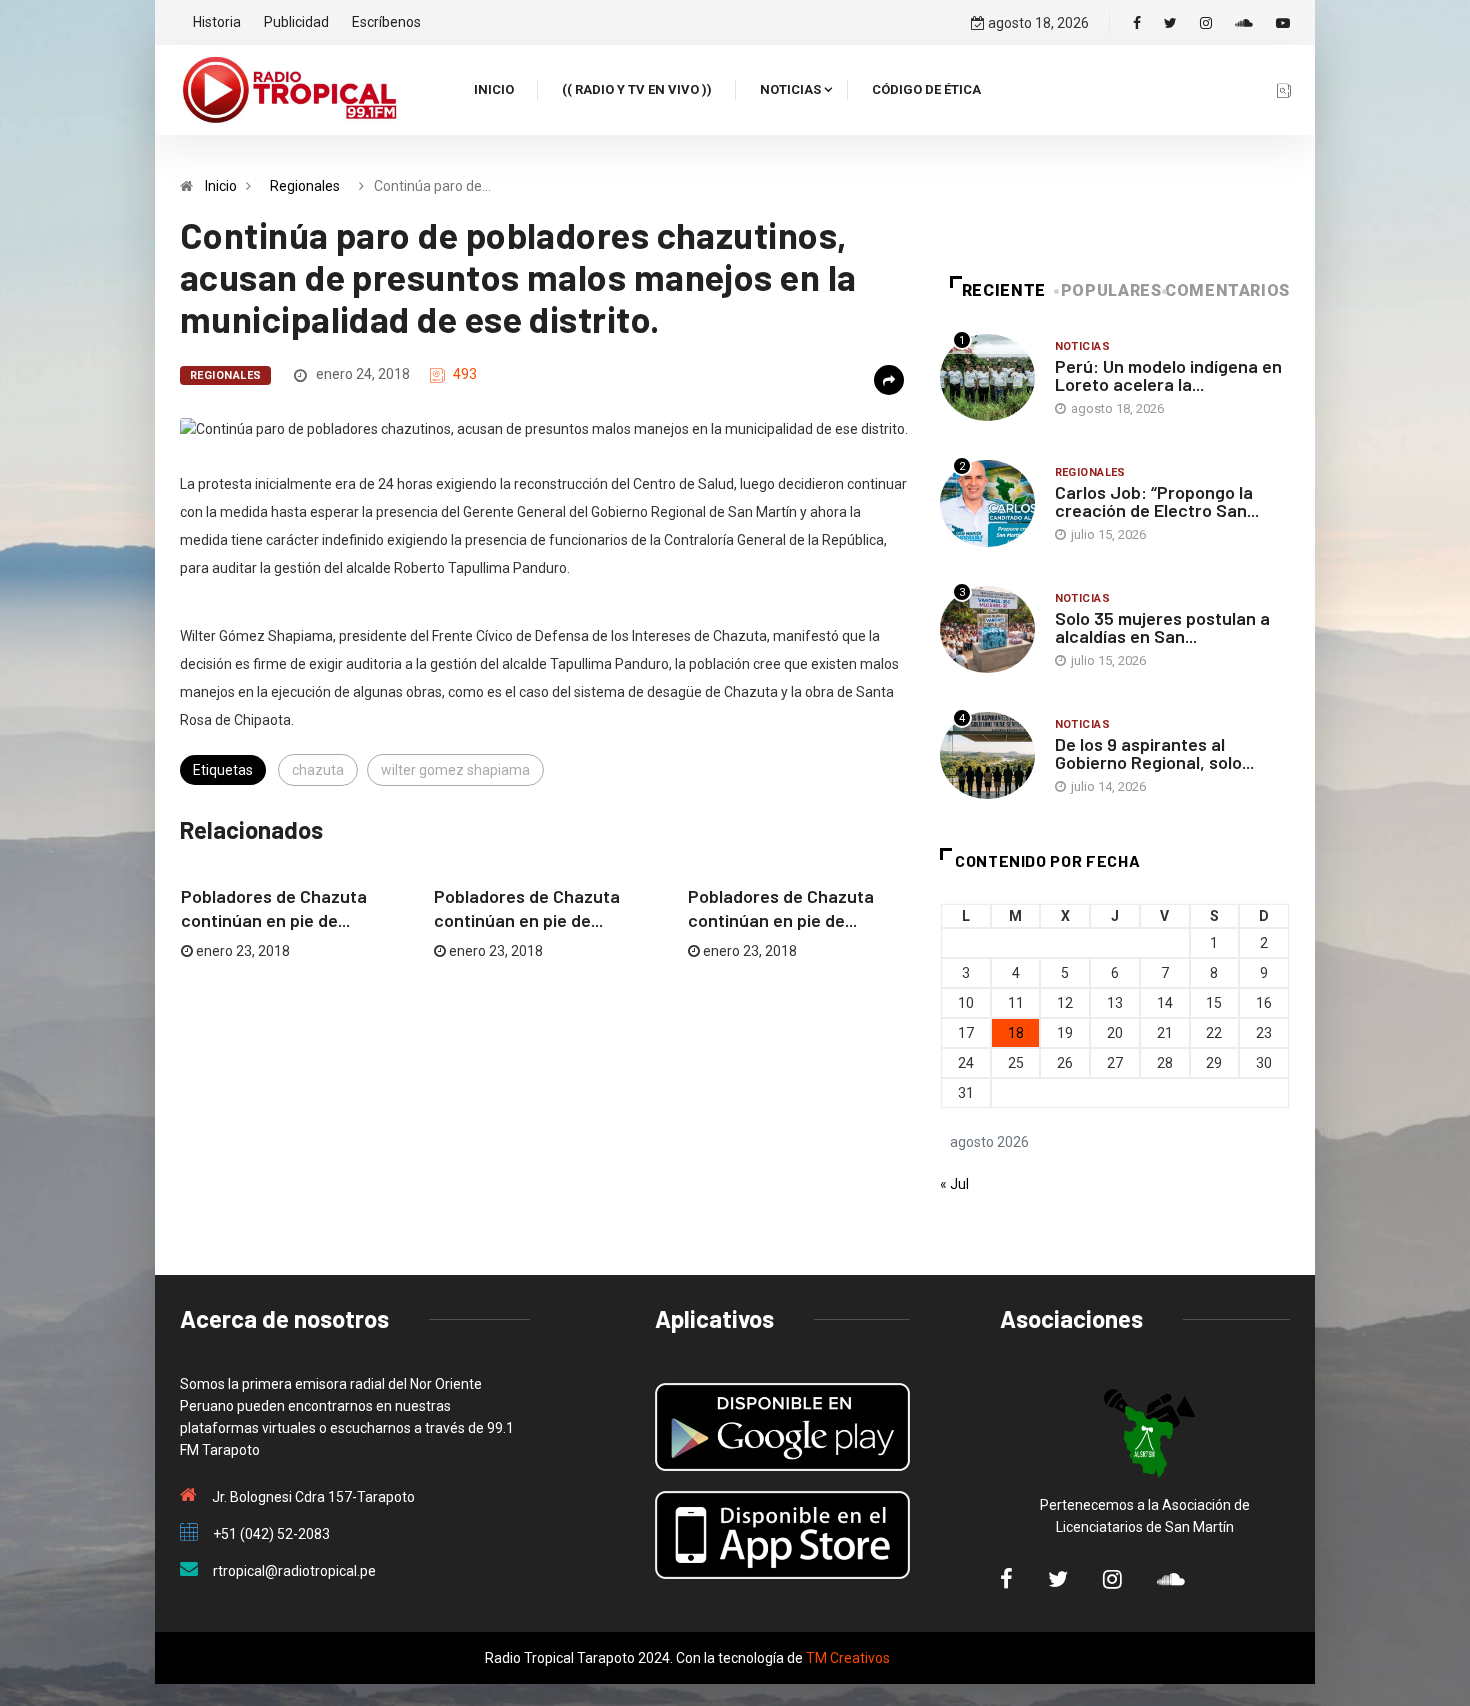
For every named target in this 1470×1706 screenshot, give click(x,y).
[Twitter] (1170, 23)
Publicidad (296, 22)
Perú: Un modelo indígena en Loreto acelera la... (1168, 375)
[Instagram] (1206, 23)
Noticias (790, 89)
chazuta (318, 770)
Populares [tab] (1111, 290)
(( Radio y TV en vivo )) (637, 89)
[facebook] (1137, 23)
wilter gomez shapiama (455, 770)
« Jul (954, 1184)
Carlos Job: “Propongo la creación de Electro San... (1157, 501)
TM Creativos (848, 1658)
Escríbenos (386, 22)
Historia (217, 22)
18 (1016, 1033)
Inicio (494, 89)
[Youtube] (1283, 23)
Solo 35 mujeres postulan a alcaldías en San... (1162, 627)
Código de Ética (926, 89)
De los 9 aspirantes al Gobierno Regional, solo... (1154, 753)
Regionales (305, 186)
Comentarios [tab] (1227, 290)
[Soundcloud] (1244, 23)
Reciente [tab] (1004, 290)
